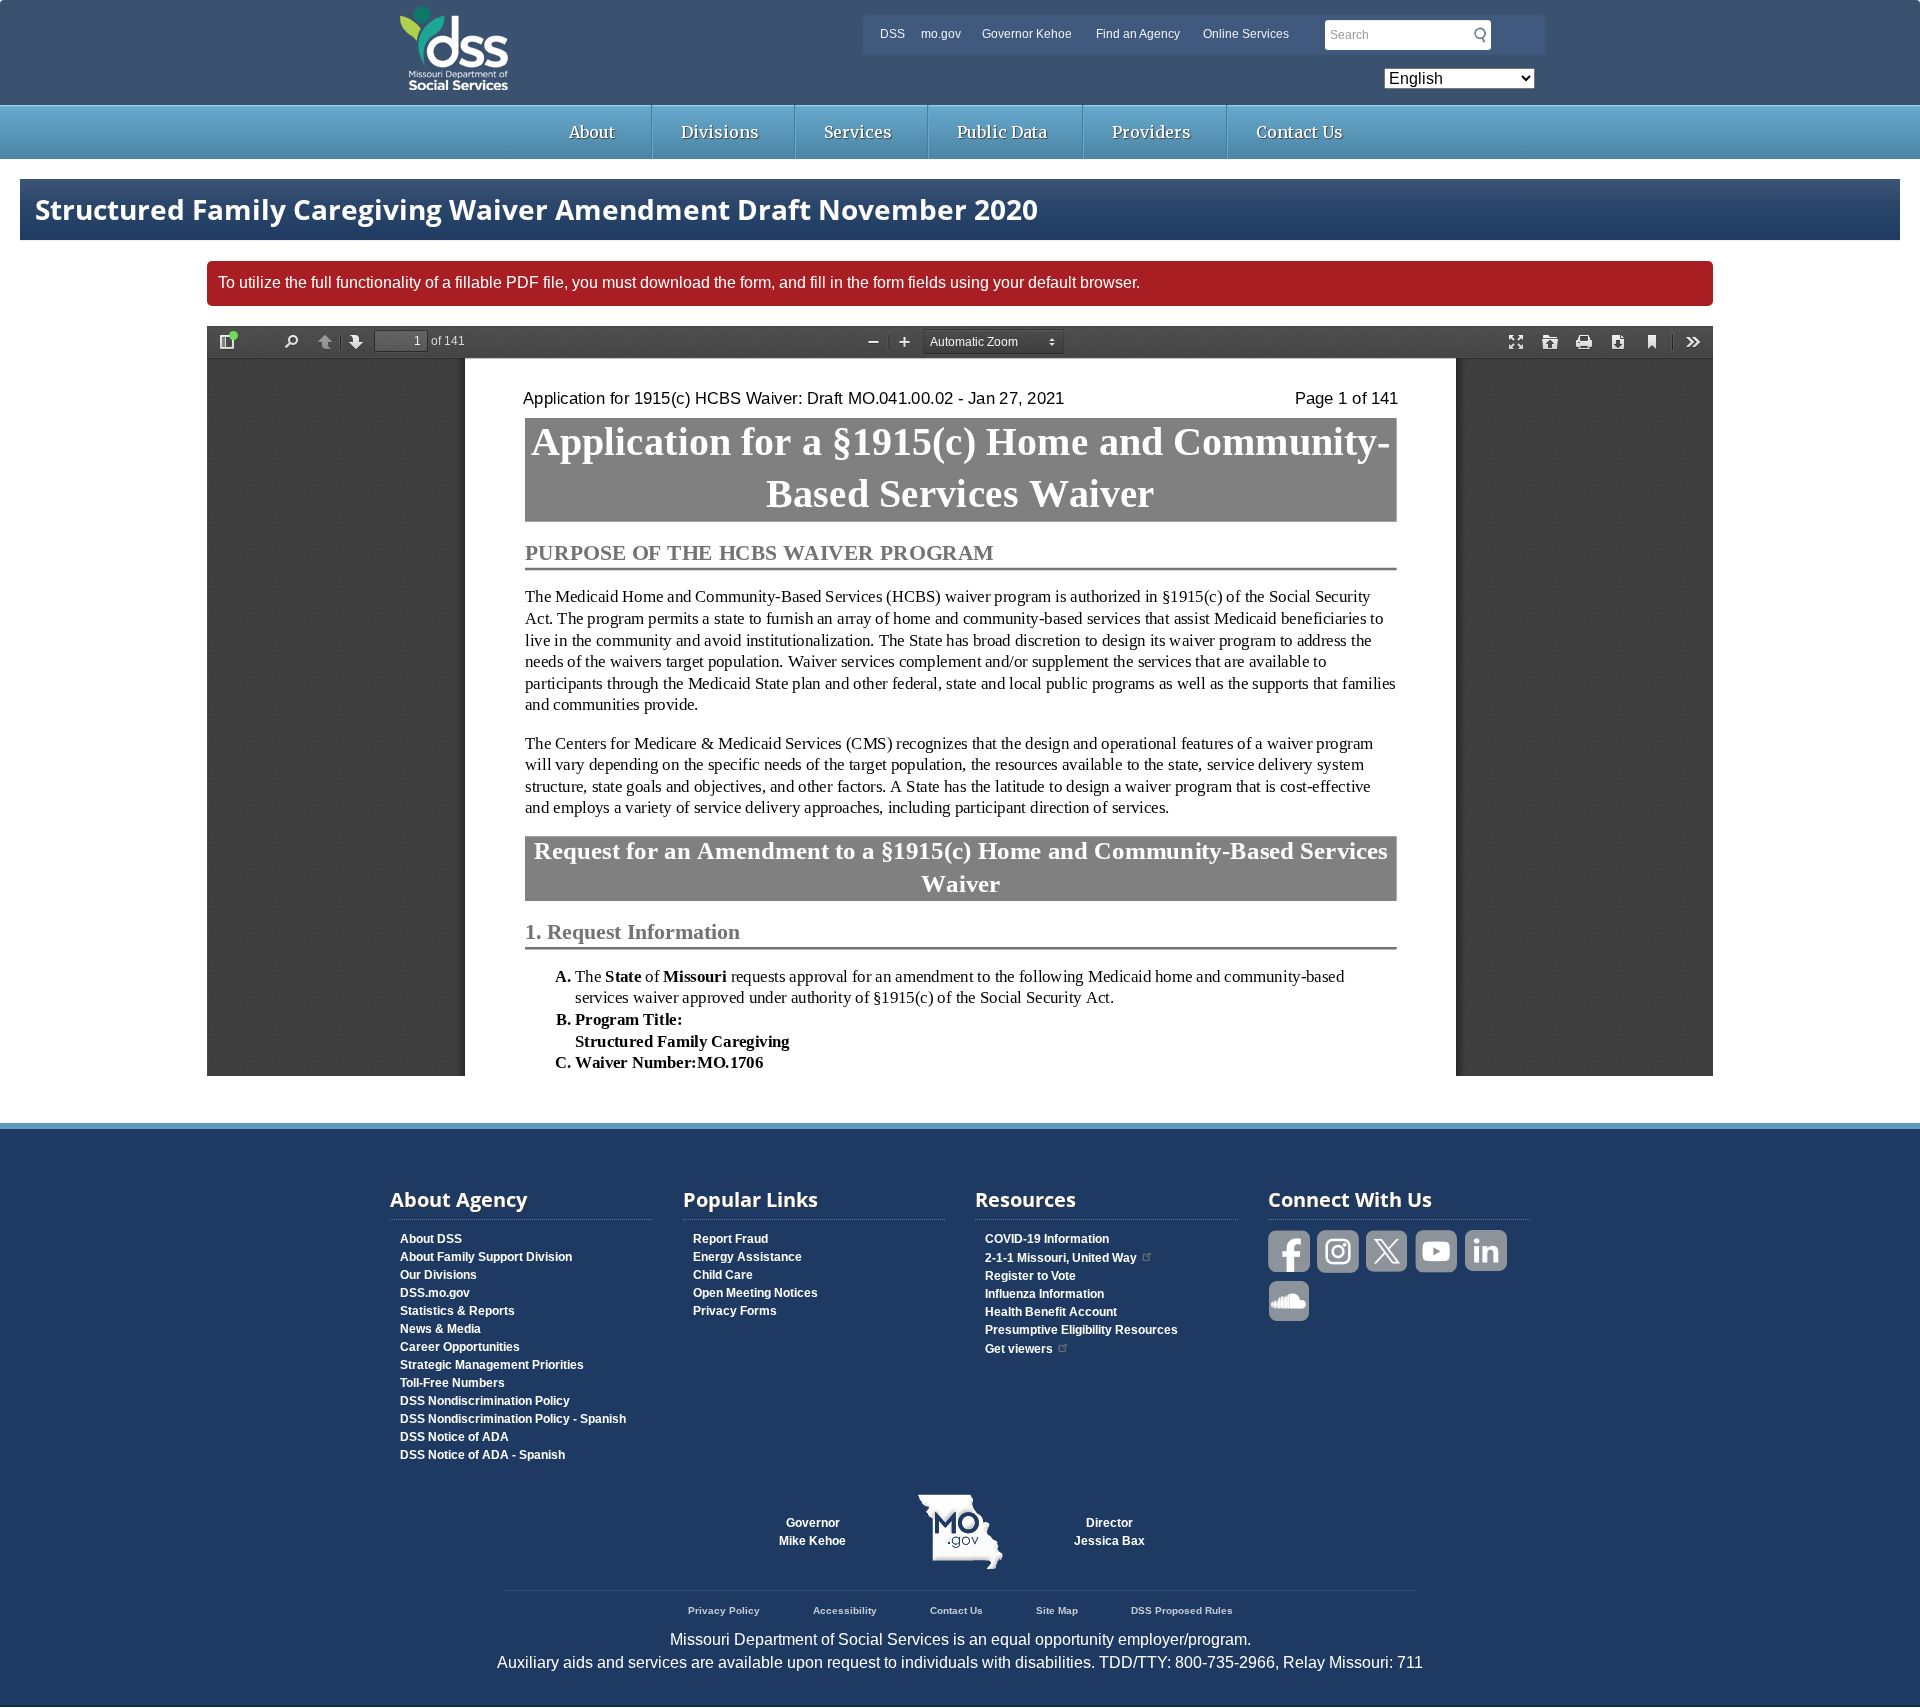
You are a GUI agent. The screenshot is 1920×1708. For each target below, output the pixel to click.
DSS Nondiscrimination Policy (485, 1401)
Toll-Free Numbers (452, 1383)
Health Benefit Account (1051, 1312)
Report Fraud (730, 1239)
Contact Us (1299, 132)
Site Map (1057, 1610)
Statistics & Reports (457, 1311)
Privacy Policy (724, 1610)
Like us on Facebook (1290, 1251)
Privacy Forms (735, 1311)
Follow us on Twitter (1388, 1251)
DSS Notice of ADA (454, 1437)
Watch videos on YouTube (1437, 1251)
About (592, 132)
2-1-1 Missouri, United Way (1061, 1258)
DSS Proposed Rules (1182, 1610)
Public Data (1002, 132)
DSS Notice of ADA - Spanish (482, 1455)
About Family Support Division (486, 1257)
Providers (1151, 132)
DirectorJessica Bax (1109, 1532)
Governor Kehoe (1027, 34)
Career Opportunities (460, 1347)
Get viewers (1019, 1349)
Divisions (720, 132)
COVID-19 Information (1047, 1239)
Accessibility (845, 1610)
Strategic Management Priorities (492, 1365)
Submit (1480, 35)
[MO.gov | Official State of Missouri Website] (960, 1532)
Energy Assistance (747, 1257)
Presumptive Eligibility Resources (1081, 1330)
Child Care (723, 1275)
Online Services (1246, 34)
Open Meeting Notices (755, 1293)
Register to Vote (1030, 1276)
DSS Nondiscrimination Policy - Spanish (513, 1419)
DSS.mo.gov (435, 1293)
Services (858, 132)
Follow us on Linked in (1486, 1251)
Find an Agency (1138, 34)
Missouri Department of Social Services (595, 22)
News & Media (440, 1329)
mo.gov (941, 34)
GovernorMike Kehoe (812, 1532)
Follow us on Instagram (1339, 1251)
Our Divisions (438, 1275)
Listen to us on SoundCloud (1290, 1299)
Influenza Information (1044, 1294)
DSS (892, 34)
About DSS (431, 1239)
